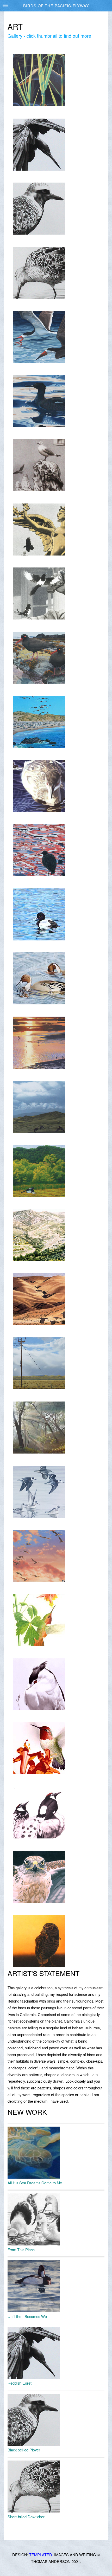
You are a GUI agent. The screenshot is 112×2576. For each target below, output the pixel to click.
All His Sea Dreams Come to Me (35, 2183)
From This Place (21, 2249)
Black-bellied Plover (24, 2450)
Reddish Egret (20, 2383)
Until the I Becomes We (27, 2316)
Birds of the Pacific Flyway (56, 6)
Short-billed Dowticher (26, 2517)
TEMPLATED (41, 2555)
